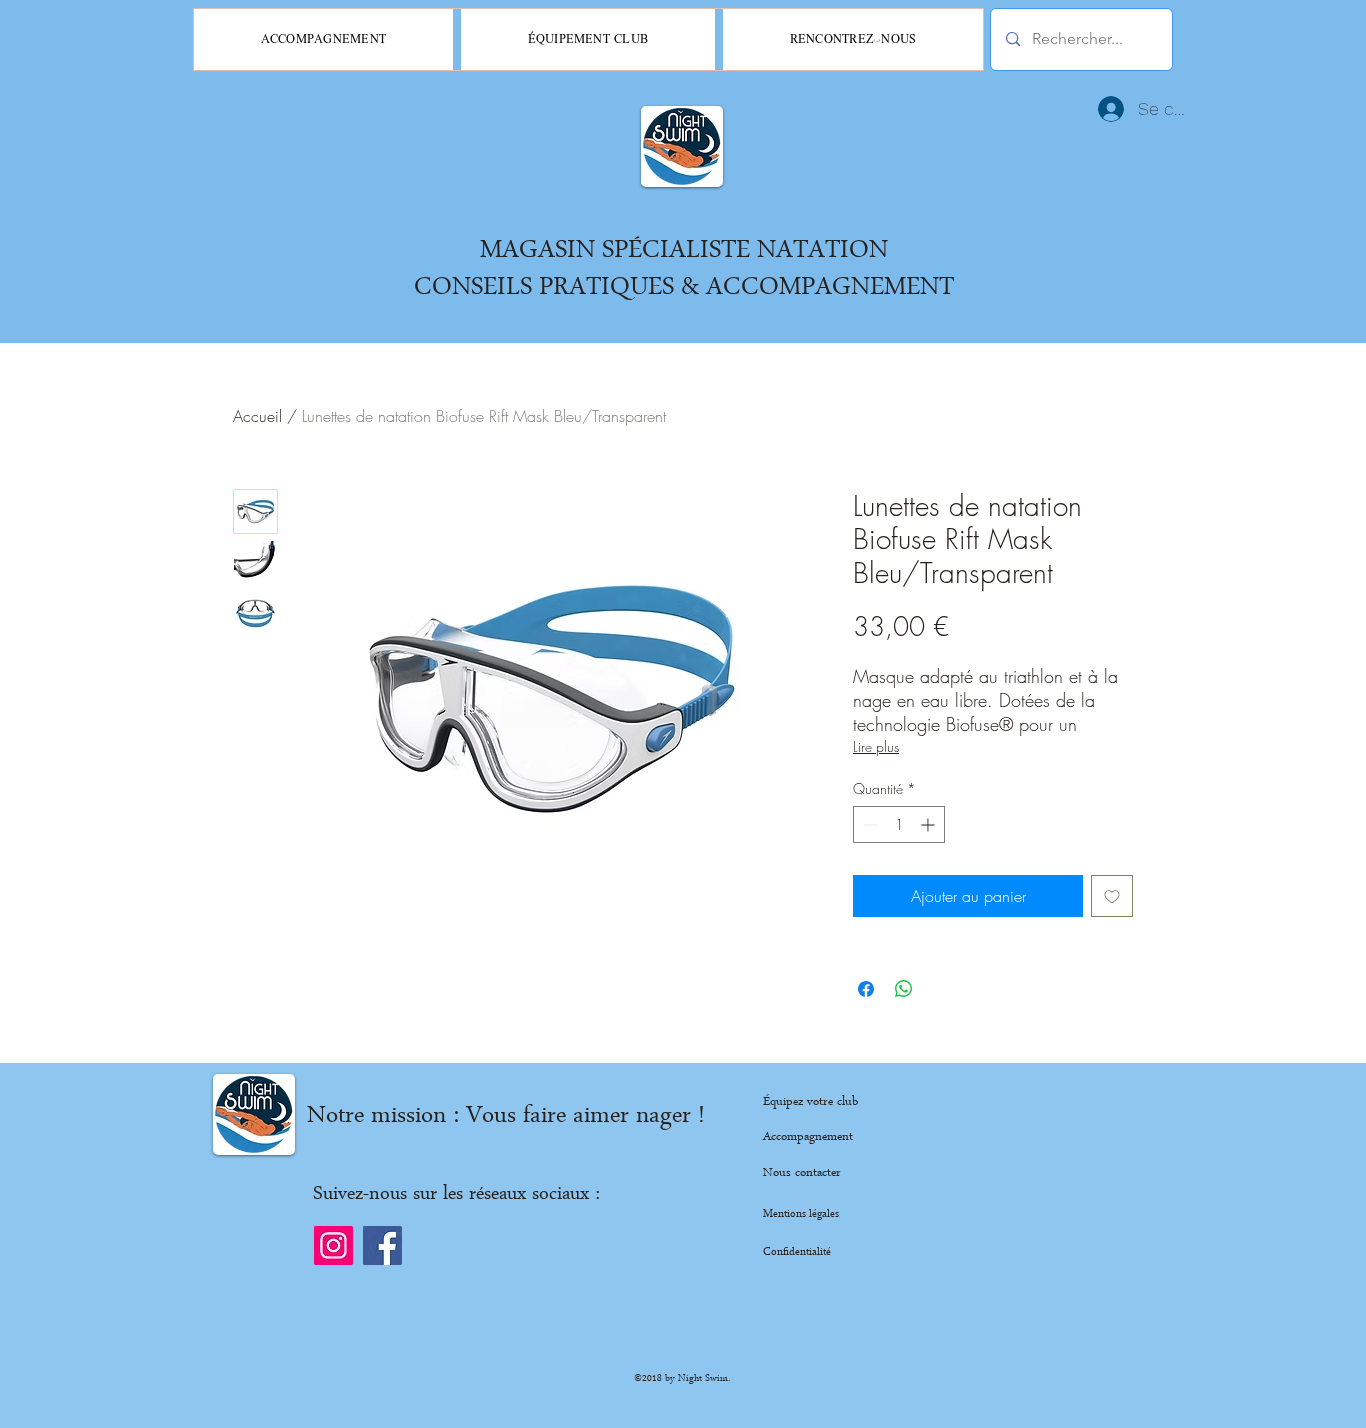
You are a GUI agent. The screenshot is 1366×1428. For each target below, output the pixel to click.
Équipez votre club (810, 1102)
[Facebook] (382, 1245)
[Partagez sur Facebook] (866, 989)
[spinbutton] (899, 824)
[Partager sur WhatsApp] (904, 989)
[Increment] (929, 824)
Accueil (257, 416)
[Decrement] (868, 824)
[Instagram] (333, 1245)
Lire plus (876, 746)
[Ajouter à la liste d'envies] (1112, 896)
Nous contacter (802, 1173)
